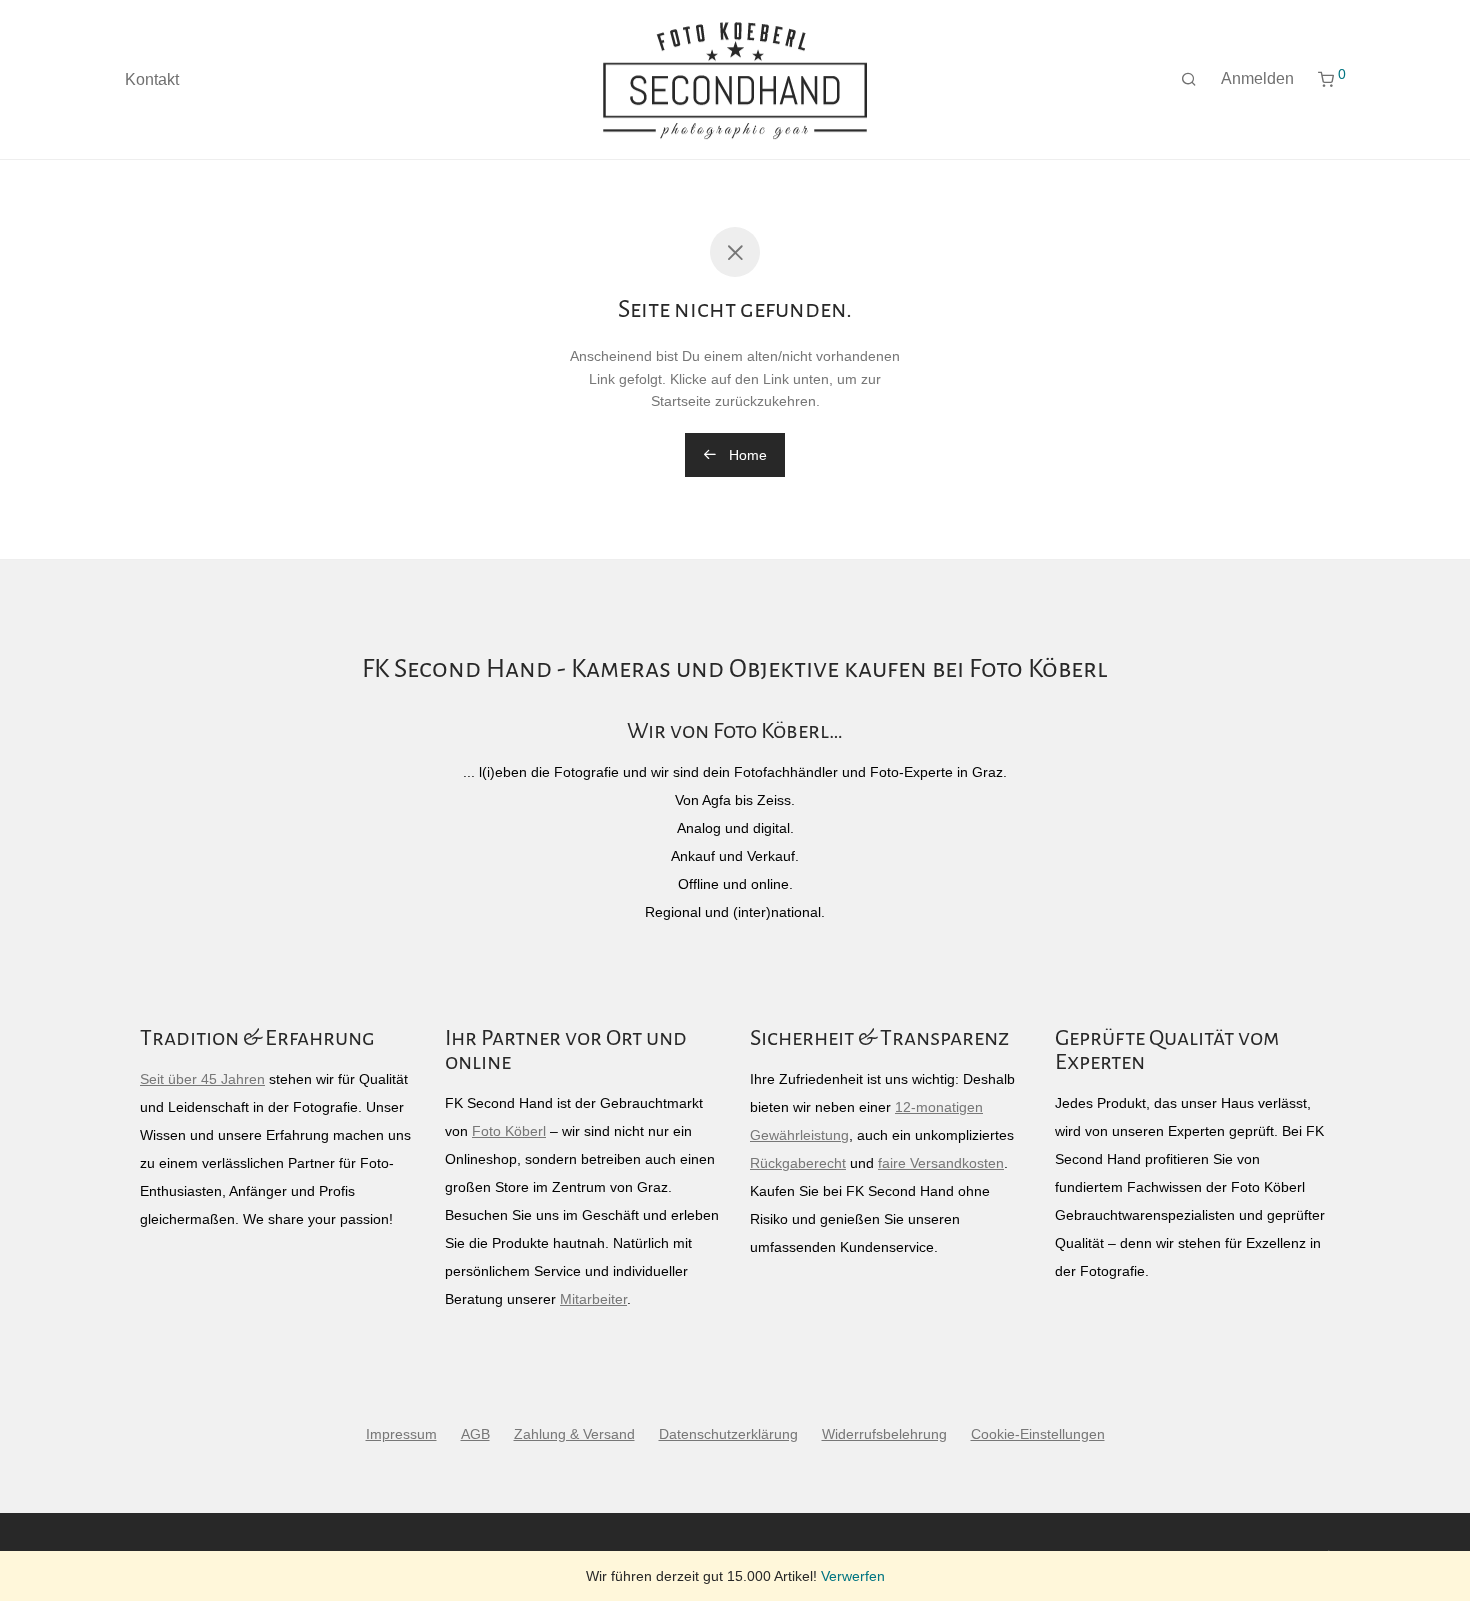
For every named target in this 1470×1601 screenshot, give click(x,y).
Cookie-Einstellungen (1038, 1434)
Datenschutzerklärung (728, 1434)
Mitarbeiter (593, 1299)
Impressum (401, 1434)
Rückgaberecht (798, 1163)
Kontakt (152, 79)
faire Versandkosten (941, 1163)
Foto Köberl (509, 1131)
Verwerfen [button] (853, 1576)
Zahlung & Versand (574, 1434)
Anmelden (1257, 78)
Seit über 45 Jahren (202, 1079)
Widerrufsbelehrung (884, 1434)
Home (746, 455)
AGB (475, 1434)
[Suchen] (1189, 80)
